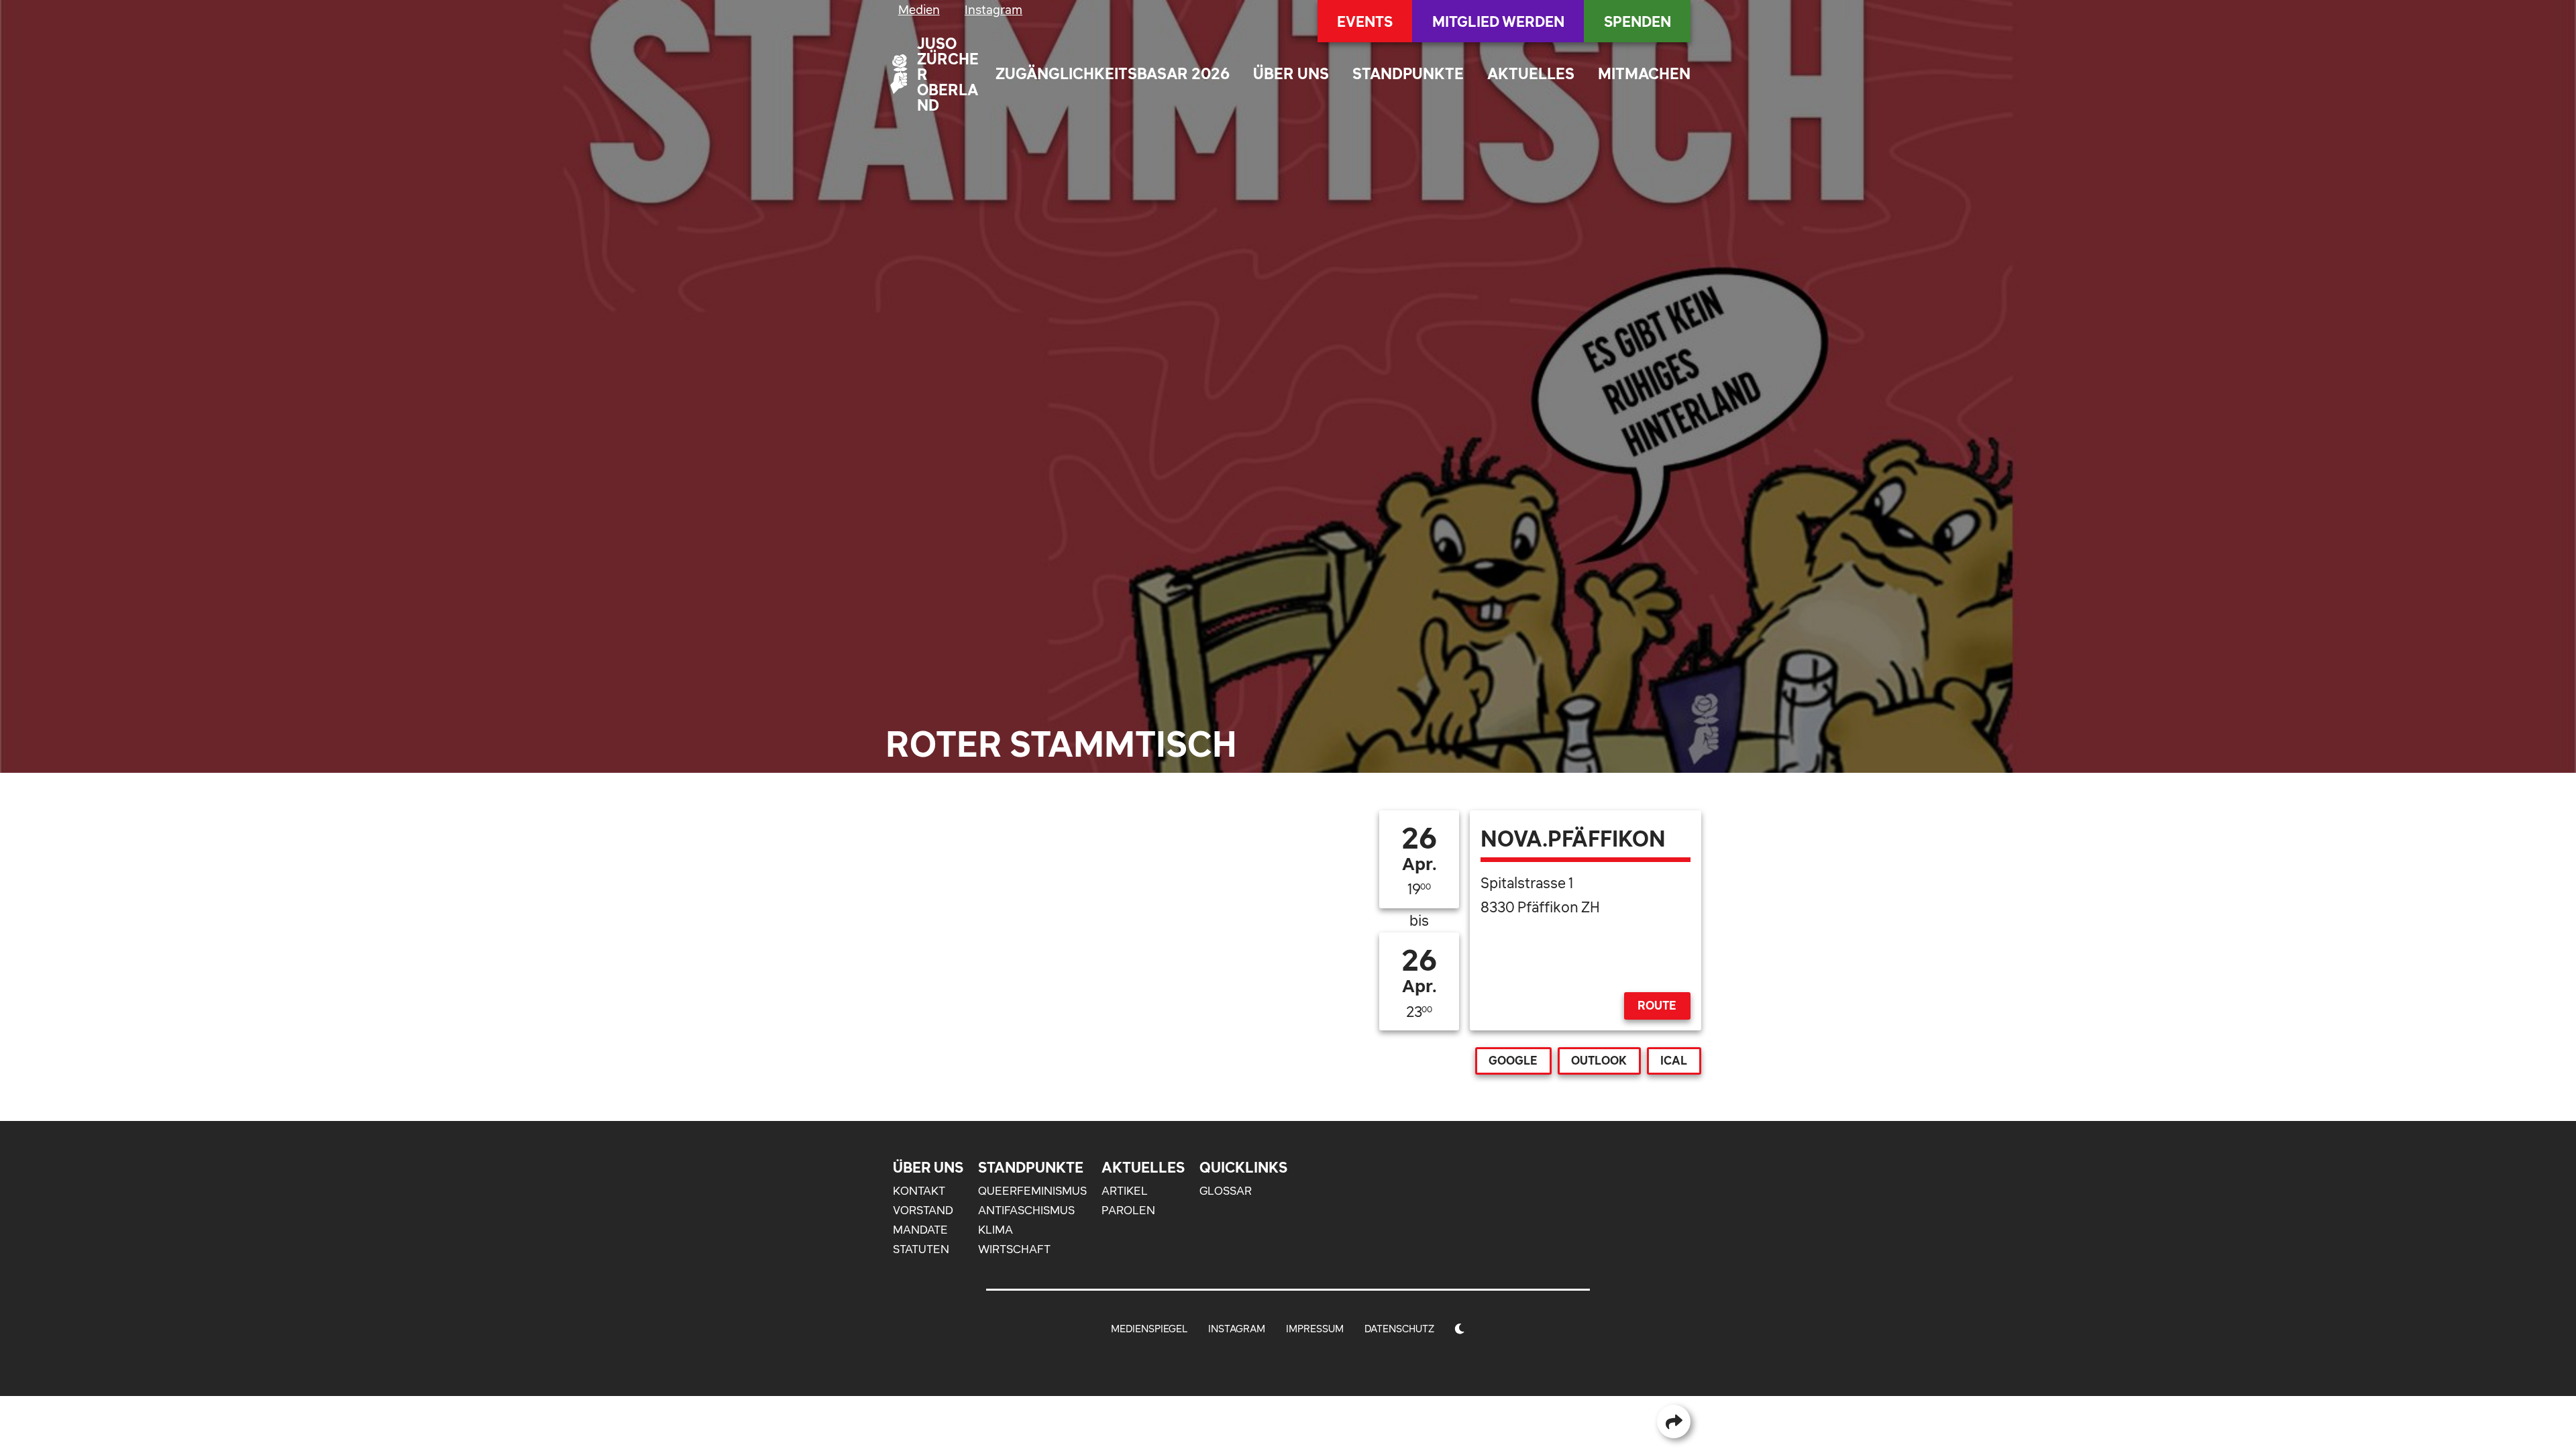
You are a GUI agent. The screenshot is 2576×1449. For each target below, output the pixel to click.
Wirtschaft (1014, 1249)
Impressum (1315, 1329)
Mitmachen (1644, 73)
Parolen (1128, 1210)
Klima (996, 1230)
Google (1513, 1061)
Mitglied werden (1498, 21)
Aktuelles (1531, 73)
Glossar (1226, 1191)
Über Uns (1291, 73)
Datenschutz (1399, 1329)
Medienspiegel (1149, 1329)
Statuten (921, 1249)
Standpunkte (1408, 73)
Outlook (1599, 1061)
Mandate (920, 1230)
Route (1657, 1006)
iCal (1674, 1061)
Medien (919, 10)
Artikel (1125, 1191)
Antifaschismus (1026, 1210)
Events (1365, 21)
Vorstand (923, 1210)
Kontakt (919, 1191)
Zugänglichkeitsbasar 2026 (1113, 73)
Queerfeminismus (1032, 1191)
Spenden (1638, 21)
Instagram (994, 10)
